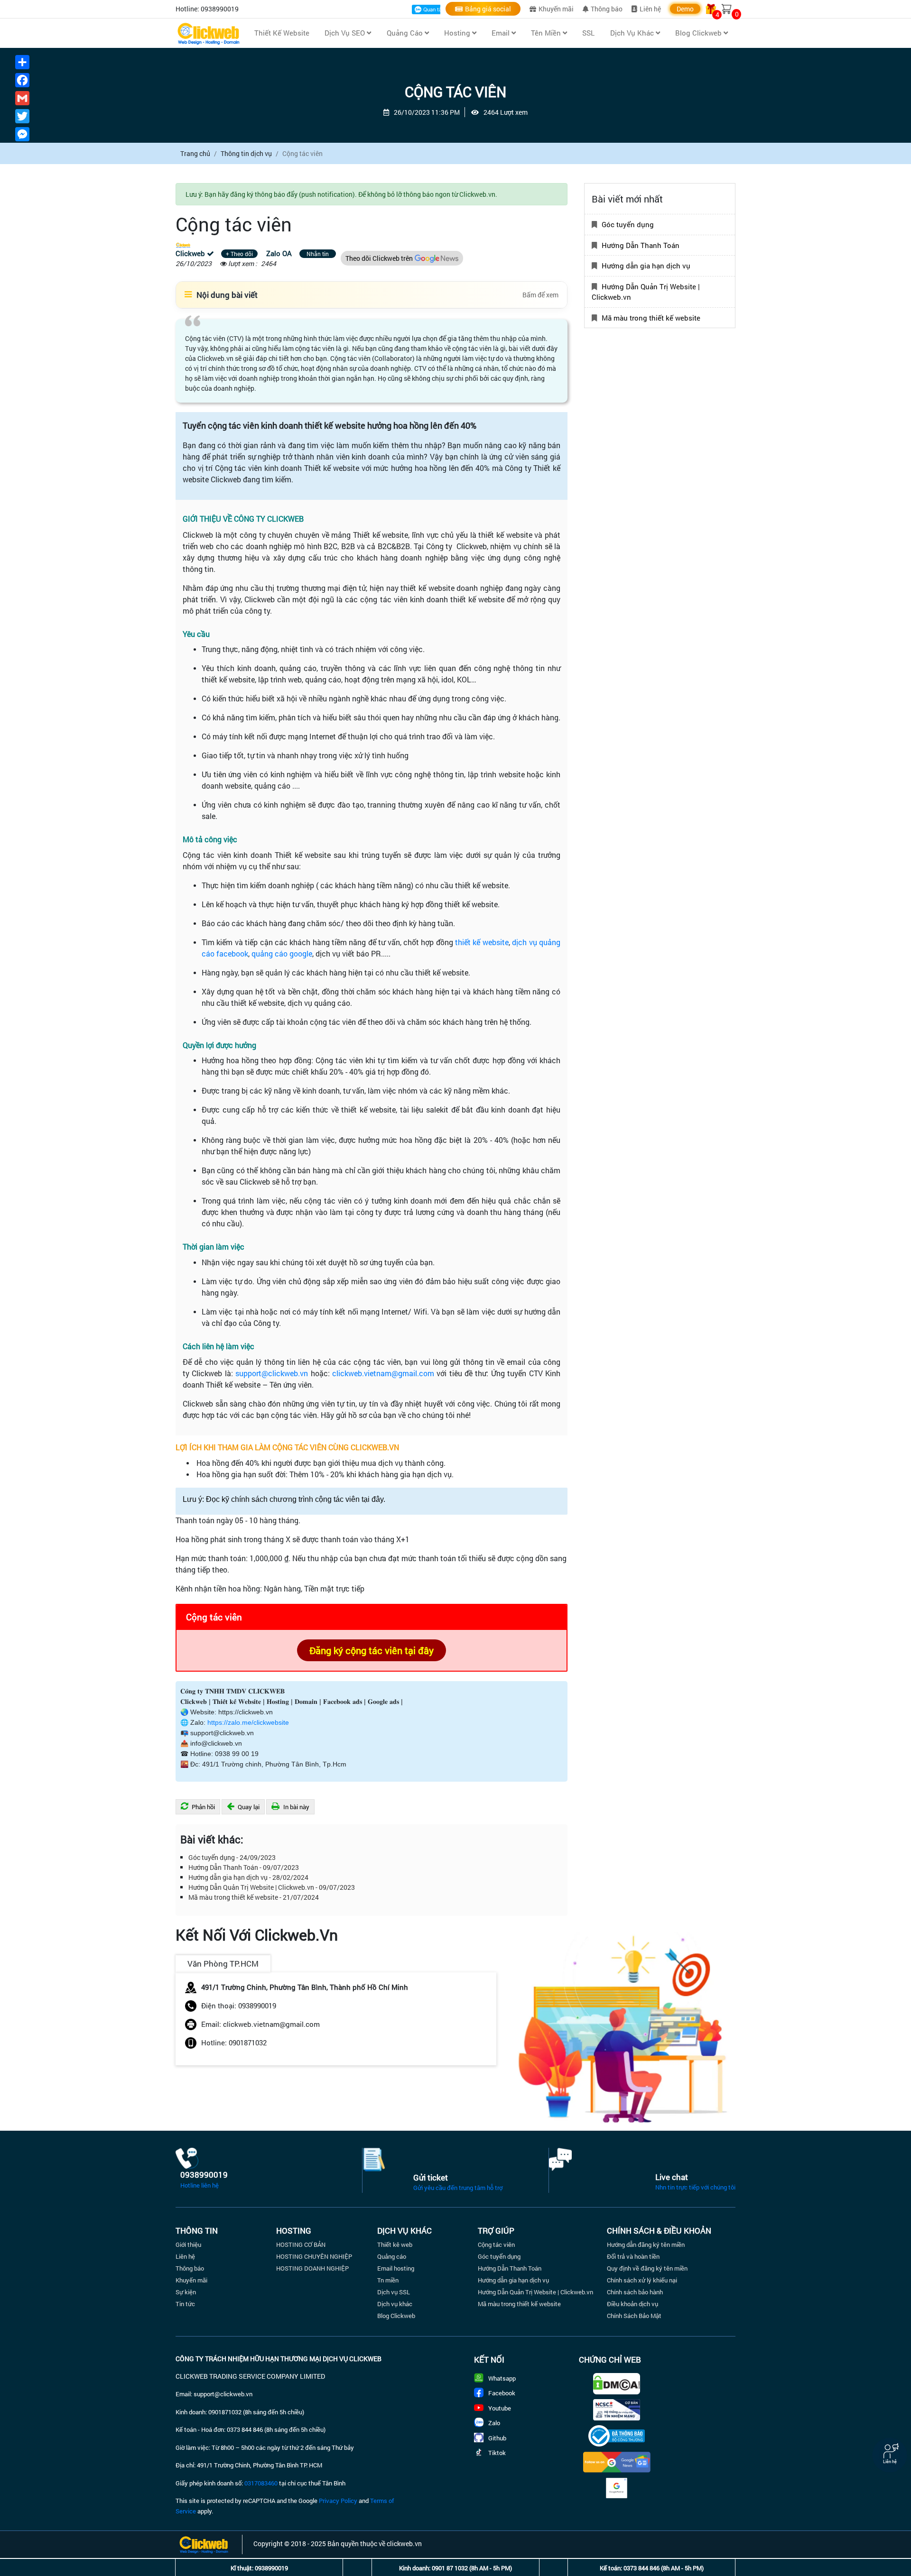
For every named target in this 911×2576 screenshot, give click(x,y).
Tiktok (497, 2453)
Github (497, 2438)
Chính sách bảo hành (635, 2292)
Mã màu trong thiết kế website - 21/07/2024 (254, 1897)
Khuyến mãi (556, 9)
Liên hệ (650, 9)
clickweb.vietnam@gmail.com (383, 1373)
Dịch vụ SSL (394, 2292)
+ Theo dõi (239, 254)
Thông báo (607, 9)
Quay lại (248, 1807)
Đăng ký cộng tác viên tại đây (372, 1650)
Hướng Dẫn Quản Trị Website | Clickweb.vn (646, 291)
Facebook (502, 2393)
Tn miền (388, 2280)
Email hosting (396, 2268)
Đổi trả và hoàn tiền (633, 2256)
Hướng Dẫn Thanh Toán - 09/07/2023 (244, 1867)
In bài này (296, 1807)
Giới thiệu (188, 2245)
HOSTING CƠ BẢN (301, 2245)
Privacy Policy (338, 2501)
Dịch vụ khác (395, 2304)
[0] (726, 9)
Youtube (500, 2408)
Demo (685, 9)
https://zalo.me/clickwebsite (248, 1722)
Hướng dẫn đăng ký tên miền (646, 2245)
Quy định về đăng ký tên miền (647, 2268)
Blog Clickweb (396, 2316)
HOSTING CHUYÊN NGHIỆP (314, 2256)
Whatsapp (502, 2378)
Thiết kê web (395, 2245)
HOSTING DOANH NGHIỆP (312, 2268)
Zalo (494, 2423)
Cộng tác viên (496, 2245)
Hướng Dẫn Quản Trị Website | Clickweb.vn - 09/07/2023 (272, 1887)
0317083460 (261, 2483)
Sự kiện (186, 2292)
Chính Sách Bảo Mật (634, 2316)
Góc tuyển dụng (628, 224)
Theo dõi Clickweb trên (380, 258)
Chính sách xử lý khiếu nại (642, 2280)
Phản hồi (203, 1807)
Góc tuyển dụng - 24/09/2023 (232, 1857)
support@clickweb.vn (272, 1373)
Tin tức (185, 2304)
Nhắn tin (318, 254)
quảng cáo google (282, 953)
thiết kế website (482, 942)
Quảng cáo (392, 2256)
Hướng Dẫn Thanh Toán (641, 245)
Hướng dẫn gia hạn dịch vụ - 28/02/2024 (248, 1877)
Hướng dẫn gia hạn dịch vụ (646, 266)
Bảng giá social (488, 9)
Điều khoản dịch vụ (632, 2304)
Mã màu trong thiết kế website (651, 317)
